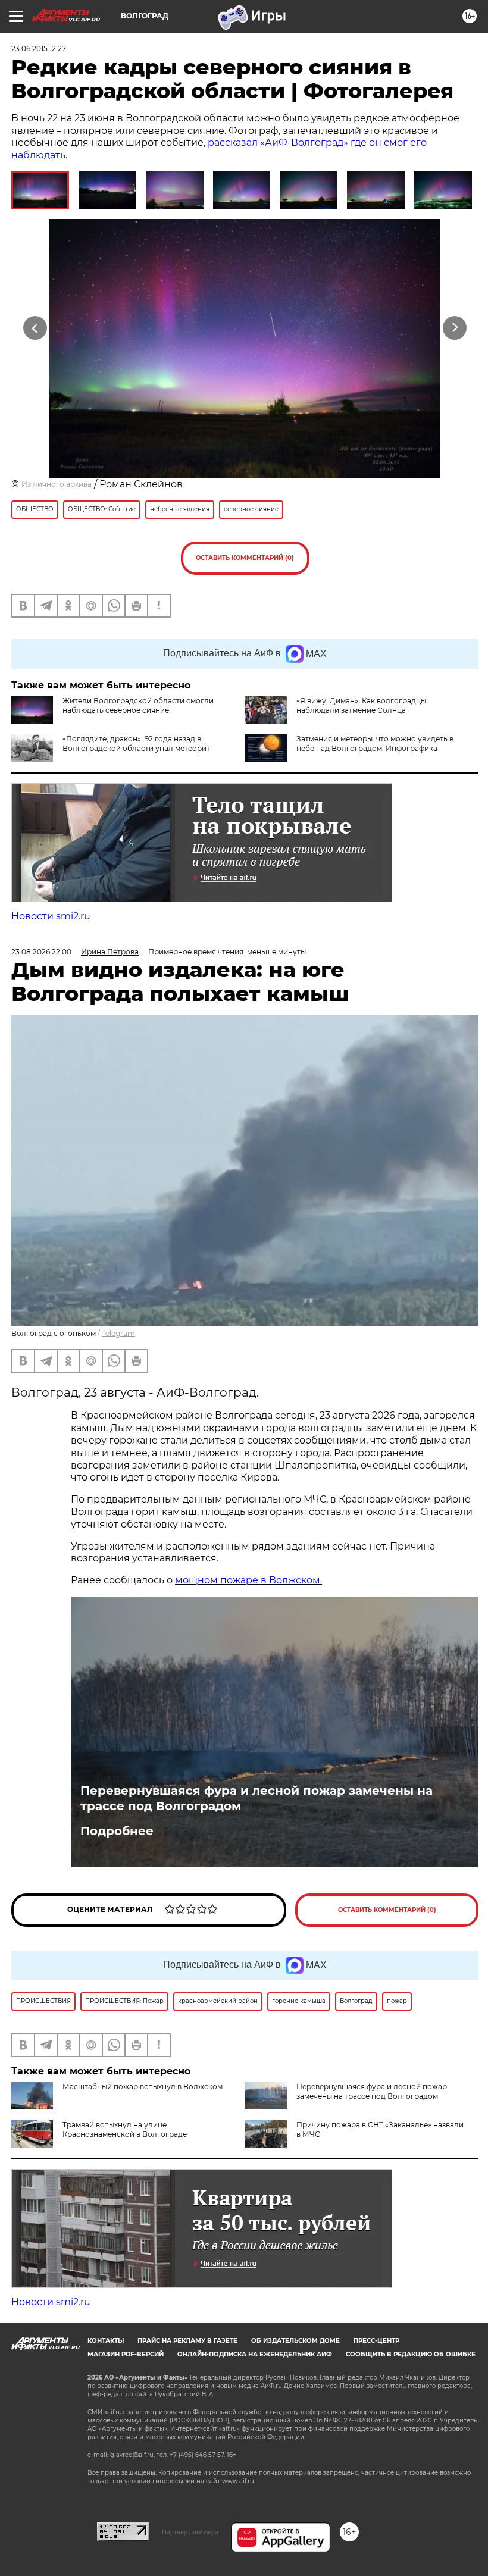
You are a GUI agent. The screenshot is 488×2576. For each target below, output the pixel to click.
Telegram (118, 1333)
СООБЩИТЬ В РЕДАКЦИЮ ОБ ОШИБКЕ (411, 2354)
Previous (35, 328)
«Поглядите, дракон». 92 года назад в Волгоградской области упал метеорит (136, 744)
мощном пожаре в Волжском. (248, 1580)
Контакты (106, 2341)
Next (455, 328)
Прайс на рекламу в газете (187, 2341)
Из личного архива (57, 484)
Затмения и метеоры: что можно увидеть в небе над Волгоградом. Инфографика (375, 744)
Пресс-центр (376, 2341)
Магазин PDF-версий (126, 2354)
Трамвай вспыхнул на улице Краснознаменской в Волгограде (125, 2129)
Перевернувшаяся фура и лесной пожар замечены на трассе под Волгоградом (256, 1798)
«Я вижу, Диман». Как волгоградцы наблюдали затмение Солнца (361, 705)
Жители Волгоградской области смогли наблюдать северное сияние (138, 705)
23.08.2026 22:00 (41, 952)
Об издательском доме (295, 2341)
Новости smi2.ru (51, 916)
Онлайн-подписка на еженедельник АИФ (255, 2354)
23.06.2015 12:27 (39, 48)
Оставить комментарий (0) (245, 558)
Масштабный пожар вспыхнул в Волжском (143, 2087)
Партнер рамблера (190, 2532)
